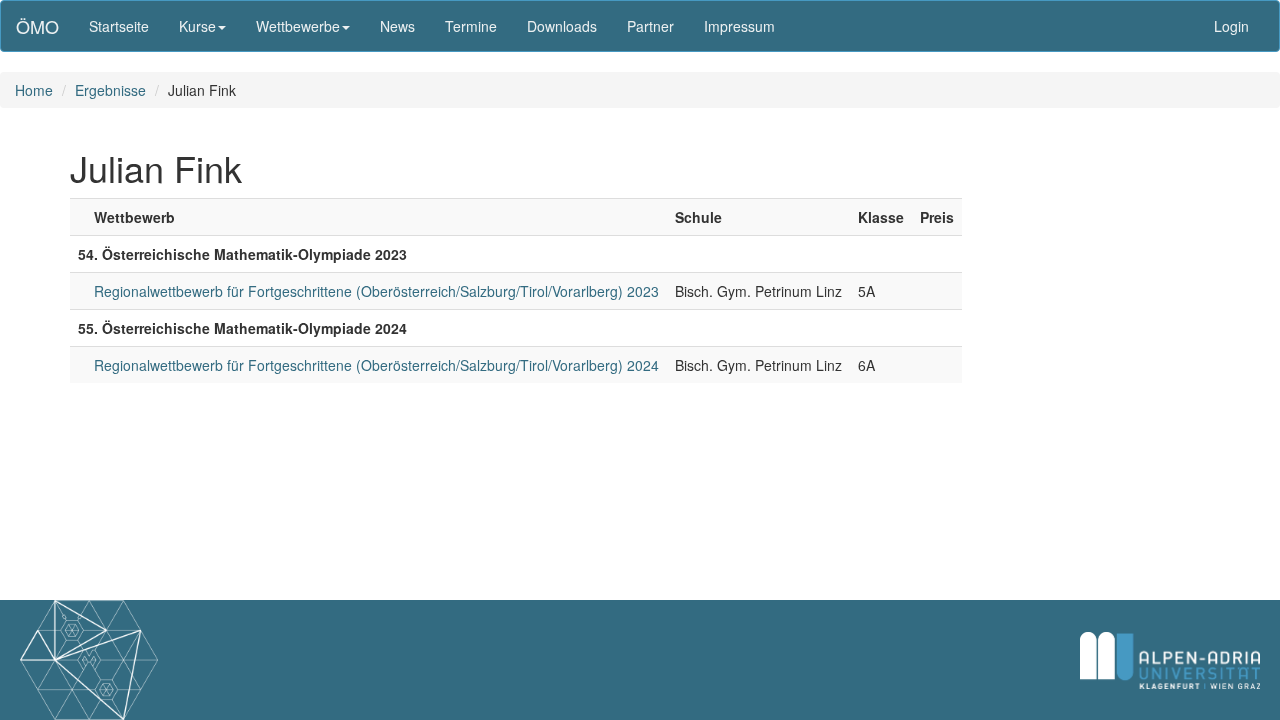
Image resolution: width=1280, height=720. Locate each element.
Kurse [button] (197, 26)
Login (1231, 26)
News (397, 26)
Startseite (119, 26)
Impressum (739, 26)
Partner (650, 26)
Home (34, 90)
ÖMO (37, 26)
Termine (471, 26)
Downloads (562, 26)
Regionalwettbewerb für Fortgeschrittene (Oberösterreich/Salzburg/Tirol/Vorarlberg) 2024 (376, 365)
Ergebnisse (110, 90)
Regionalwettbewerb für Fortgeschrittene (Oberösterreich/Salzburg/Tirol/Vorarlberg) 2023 (376, 291)
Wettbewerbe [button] (298, 26)
